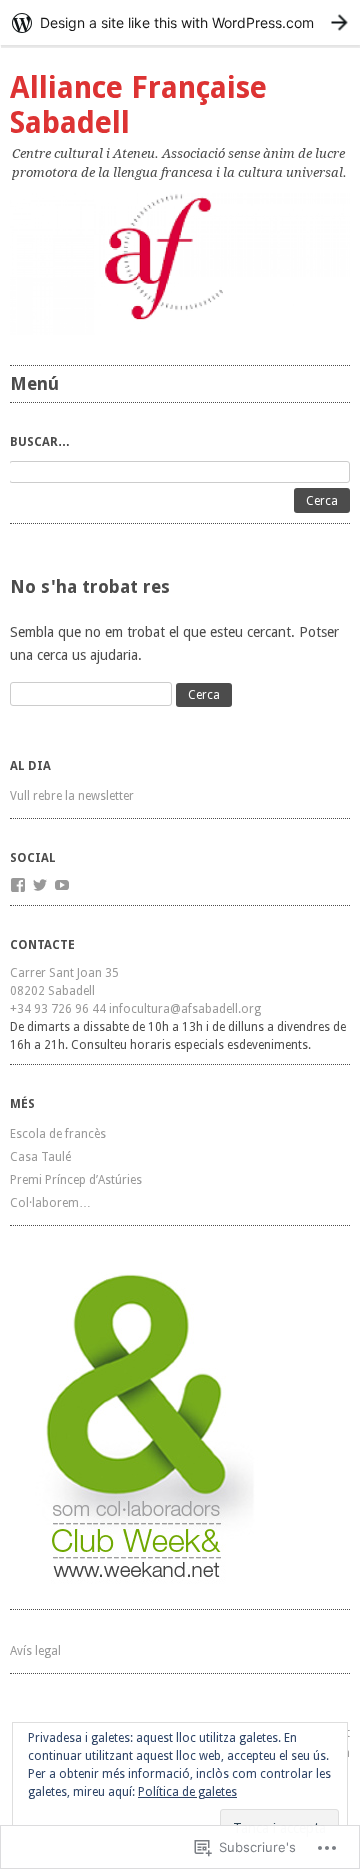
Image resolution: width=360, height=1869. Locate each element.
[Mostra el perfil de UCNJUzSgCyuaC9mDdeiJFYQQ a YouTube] (62, 885)
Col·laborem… (50, 1203)
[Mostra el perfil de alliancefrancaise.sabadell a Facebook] (18, 885)
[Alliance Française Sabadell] (180, 264)
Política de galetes (187, 1792)
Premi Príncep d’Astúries (76, 1180)
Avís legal (35, 1651)
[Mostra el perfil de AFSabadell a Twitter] (40, 885)
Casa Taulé (40, 1157)
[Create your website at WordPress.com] (180, 22)
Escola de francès (58, 1134)
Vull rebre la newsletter (72, 796)
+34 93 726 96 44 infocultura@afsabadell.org (135, 1009)
